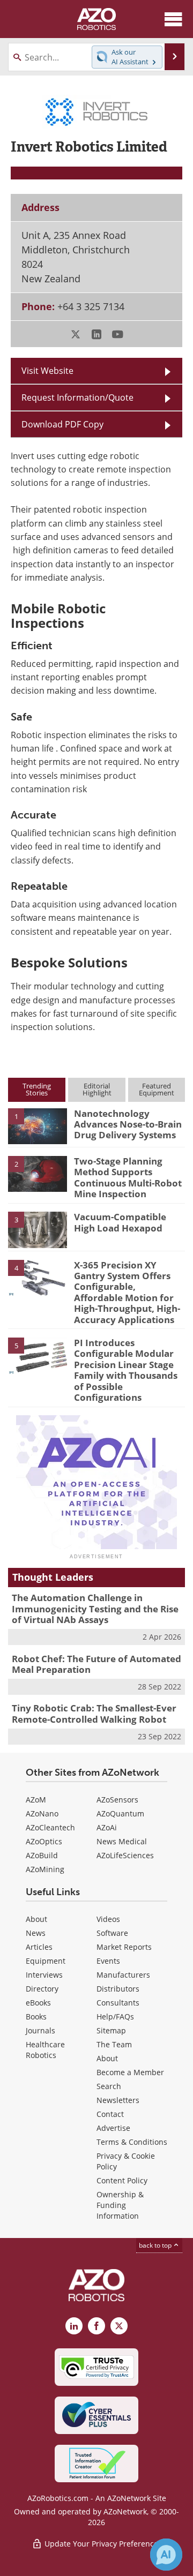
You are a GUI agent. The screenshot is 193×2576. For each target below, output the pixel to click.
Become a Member (130, 2072)
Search (109, 2086)
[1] (38, 1125)
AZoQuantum (120, 1813)
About (36, 1919)
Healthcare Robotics (45, 2050)
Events (108, 1961)
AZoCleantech (50, 1827)
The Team (114, 2044)
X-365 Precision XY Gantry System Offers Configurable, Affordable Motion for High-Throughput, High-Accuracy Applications (127, 1292)
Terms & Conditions (132, 2142)
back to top (156, 2245)
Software (112, 1933)
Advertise (113, 2128)
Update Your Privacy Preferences (102, 2544)
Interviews (44, 1975)
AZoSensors (117, 1800)
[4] (38, 1277)
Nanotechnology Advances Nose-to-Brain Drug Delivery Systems (128, 1124)
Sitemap (111, 2030)
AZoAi (107, 1827)
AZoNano (42, 1813)
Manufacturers (123, 1975)
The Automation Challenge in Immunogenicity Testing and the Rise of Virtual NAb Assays (95, 1609)
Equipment (46, 1961)
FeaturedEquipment (157, 1089)
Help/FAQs (115, 2017)
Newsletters (118, 2100)
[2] (38, 1173)
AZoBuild (42, 1855)
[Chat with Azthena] (166, 2555)
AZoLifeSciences (125, 1855)
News (36, 1933)
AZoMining (45, 1869)
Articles (39, 1947)
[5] (38, 1355)
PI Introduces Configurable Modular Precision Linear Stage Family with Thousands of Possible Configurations (126, 1370)
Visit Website (47, 370)
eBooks (38, 2003)
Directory (42, 1989)
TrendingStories (37, 1089)
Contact (110, 2114)
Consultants (118, 2003)
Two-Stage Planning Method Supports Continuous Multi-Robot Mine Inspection (128, 1177)
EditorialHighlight (97, 1089)
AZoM (36, 1800)
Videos (108, 1919)
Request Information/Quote (77, 397)
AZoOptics (44, 1841)
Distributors (118, 1989)
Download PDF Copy (62, 424)
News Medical (122, 1841)
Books (36, 2017)
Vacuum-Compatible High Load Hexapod (120, 1222)
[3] (38, 1229)
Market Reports (124, 1947)
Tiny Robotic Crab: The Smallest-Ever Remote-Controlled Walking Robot (94, 1713)
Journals (40, 2030)
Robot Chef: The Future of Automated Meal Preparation (96, 1664)
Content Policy (122, 2180)
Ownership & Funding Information (120, 2205)
